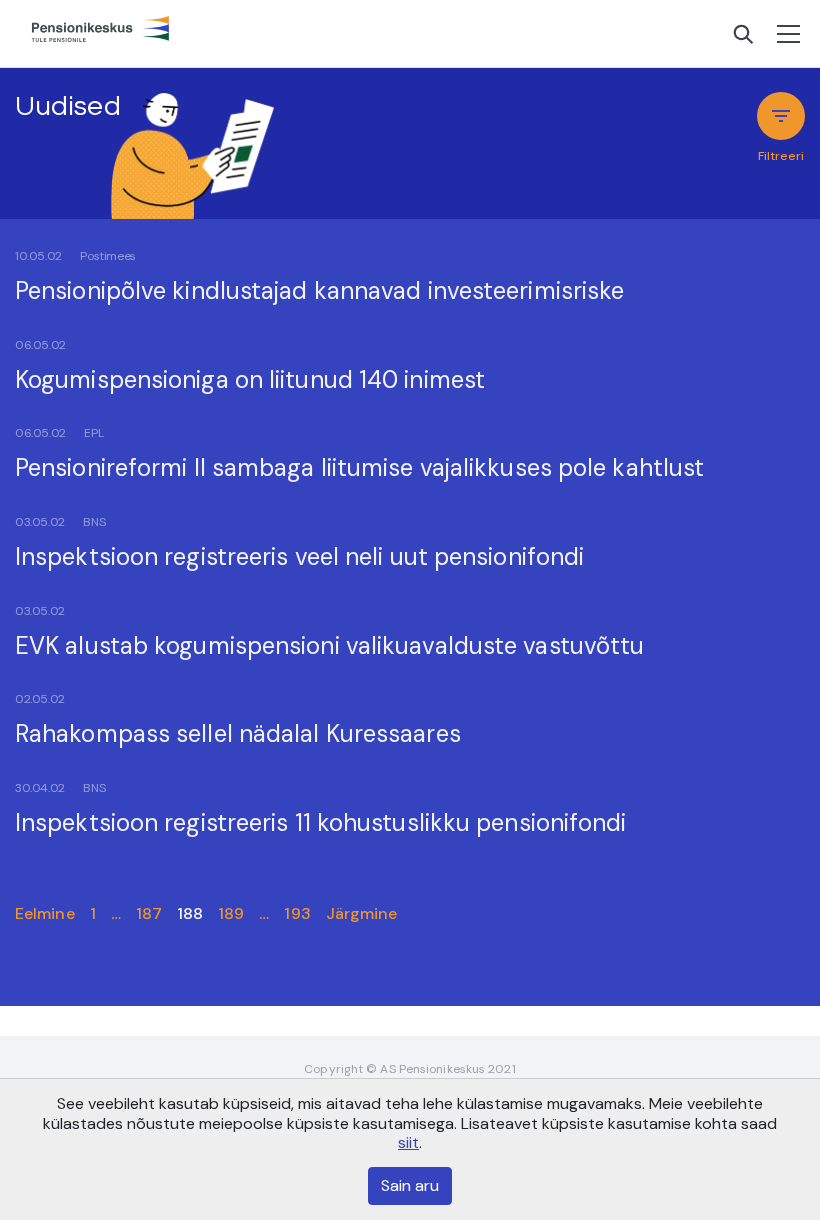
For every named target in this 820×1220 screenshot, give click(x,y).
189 (231, 913)
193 (297, 913)
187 (149, 913)
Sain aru (410, 1185)
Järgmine (362, 913)
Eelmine (45, 913)
